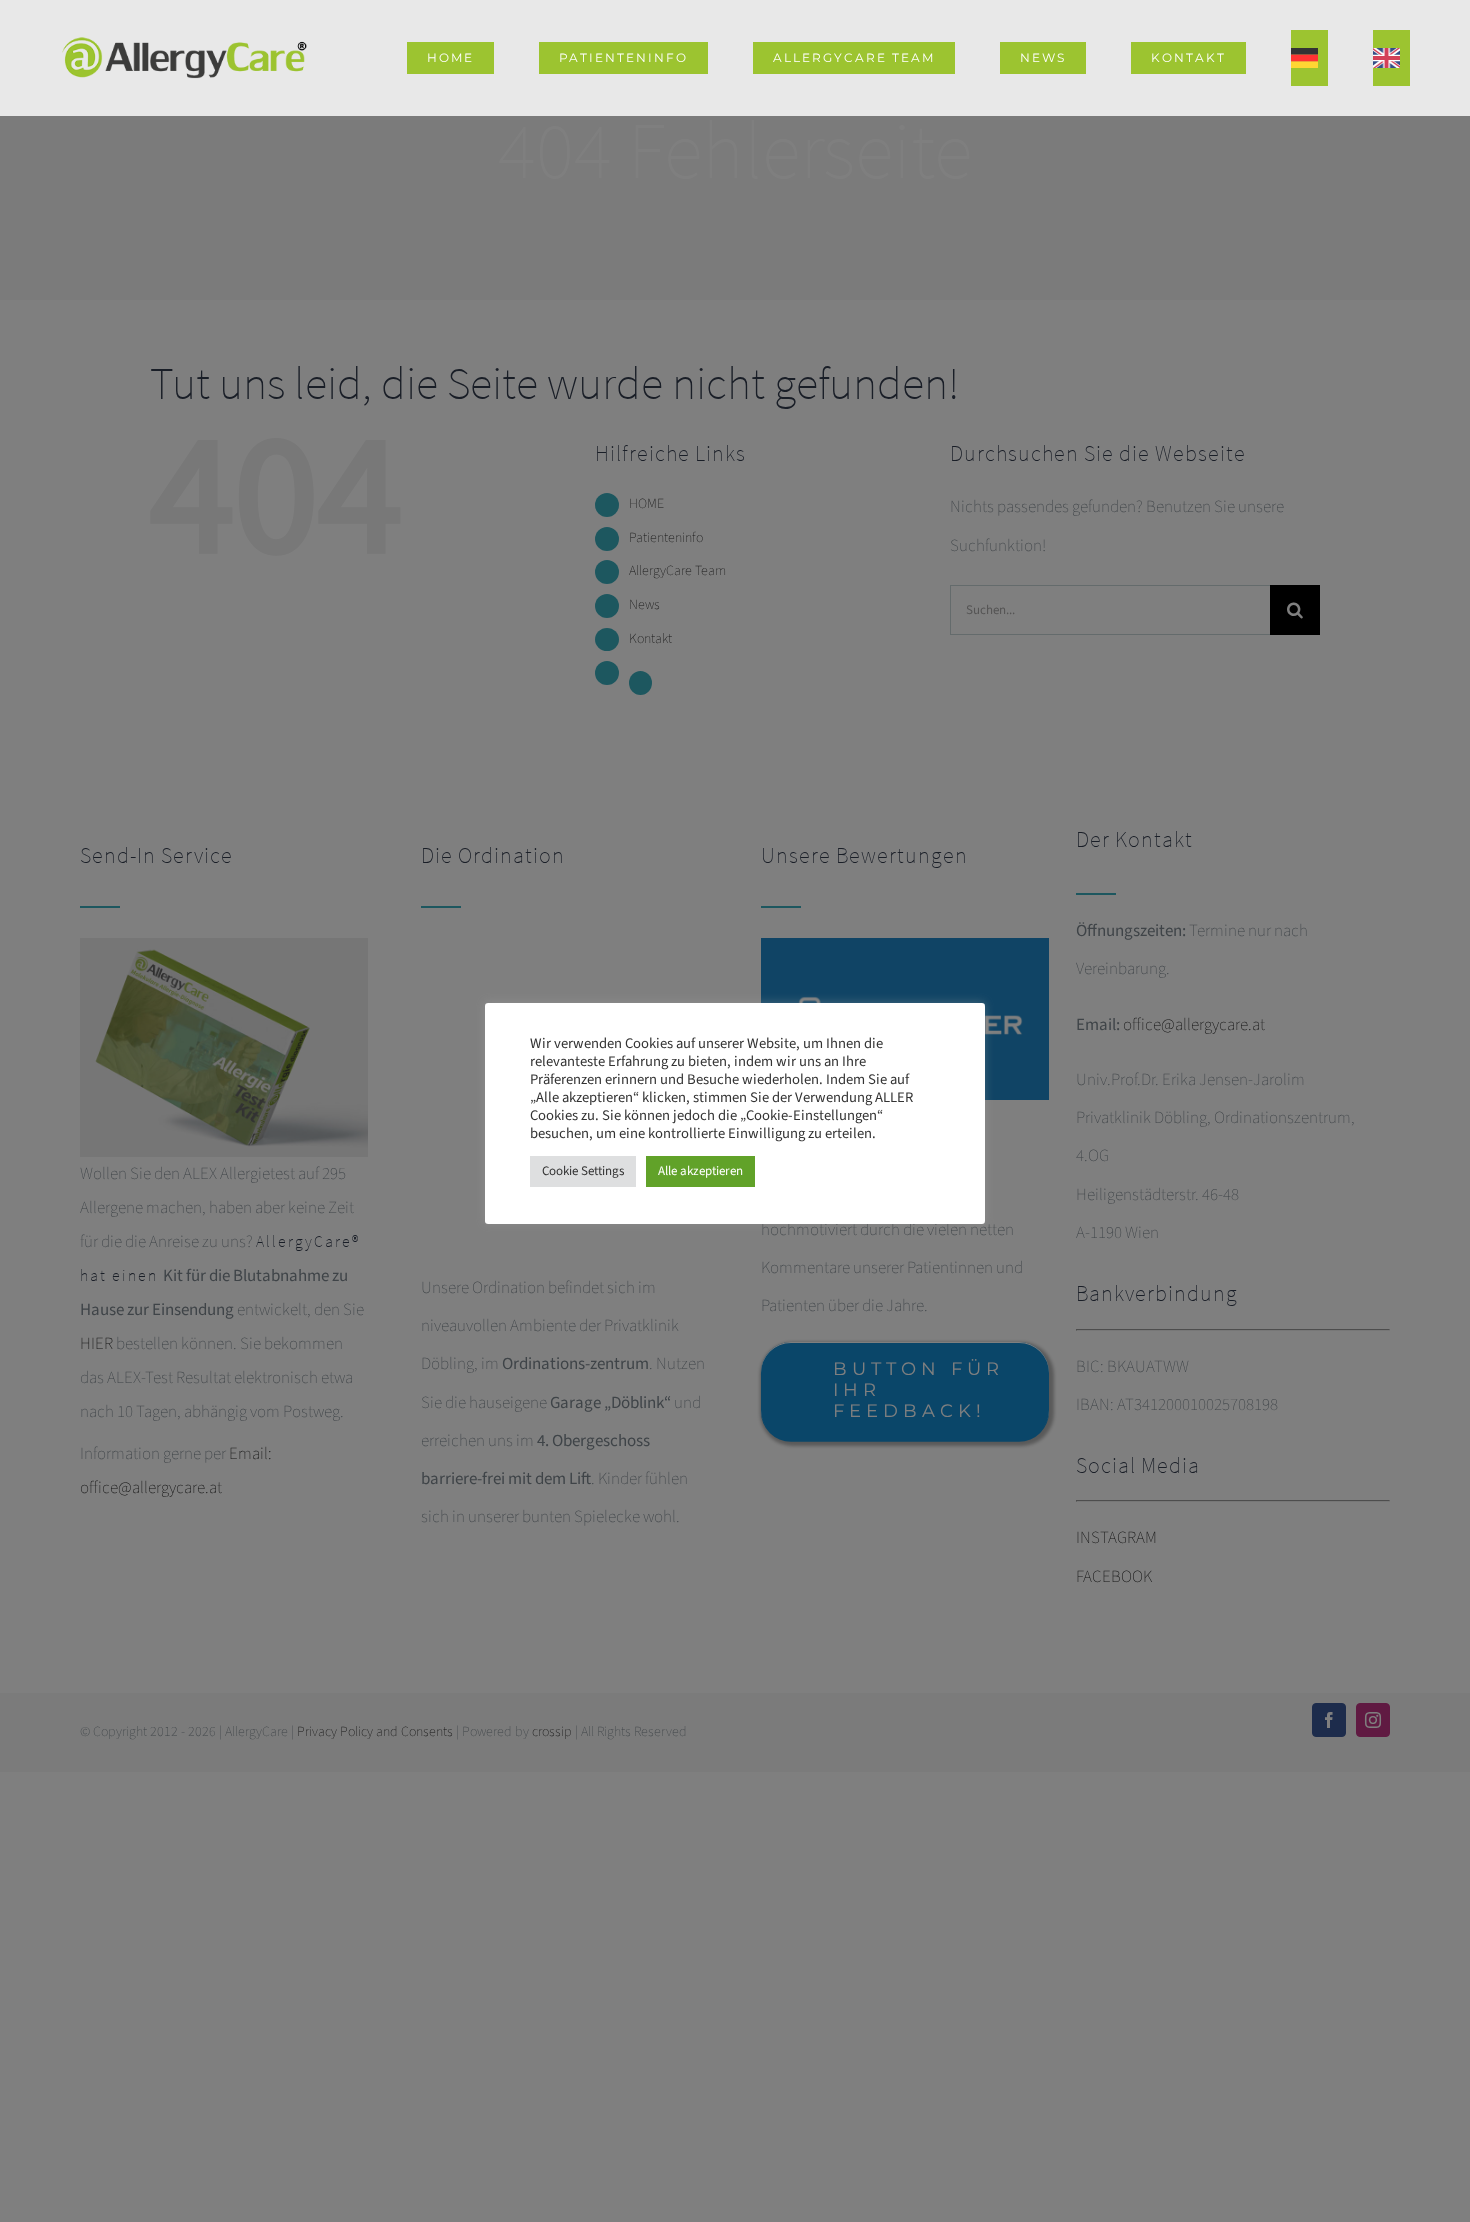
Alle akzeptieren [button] (700, 1171)
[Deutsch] (1309, 58)
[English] (1391, 58)
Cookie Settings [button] (583, 1171)
